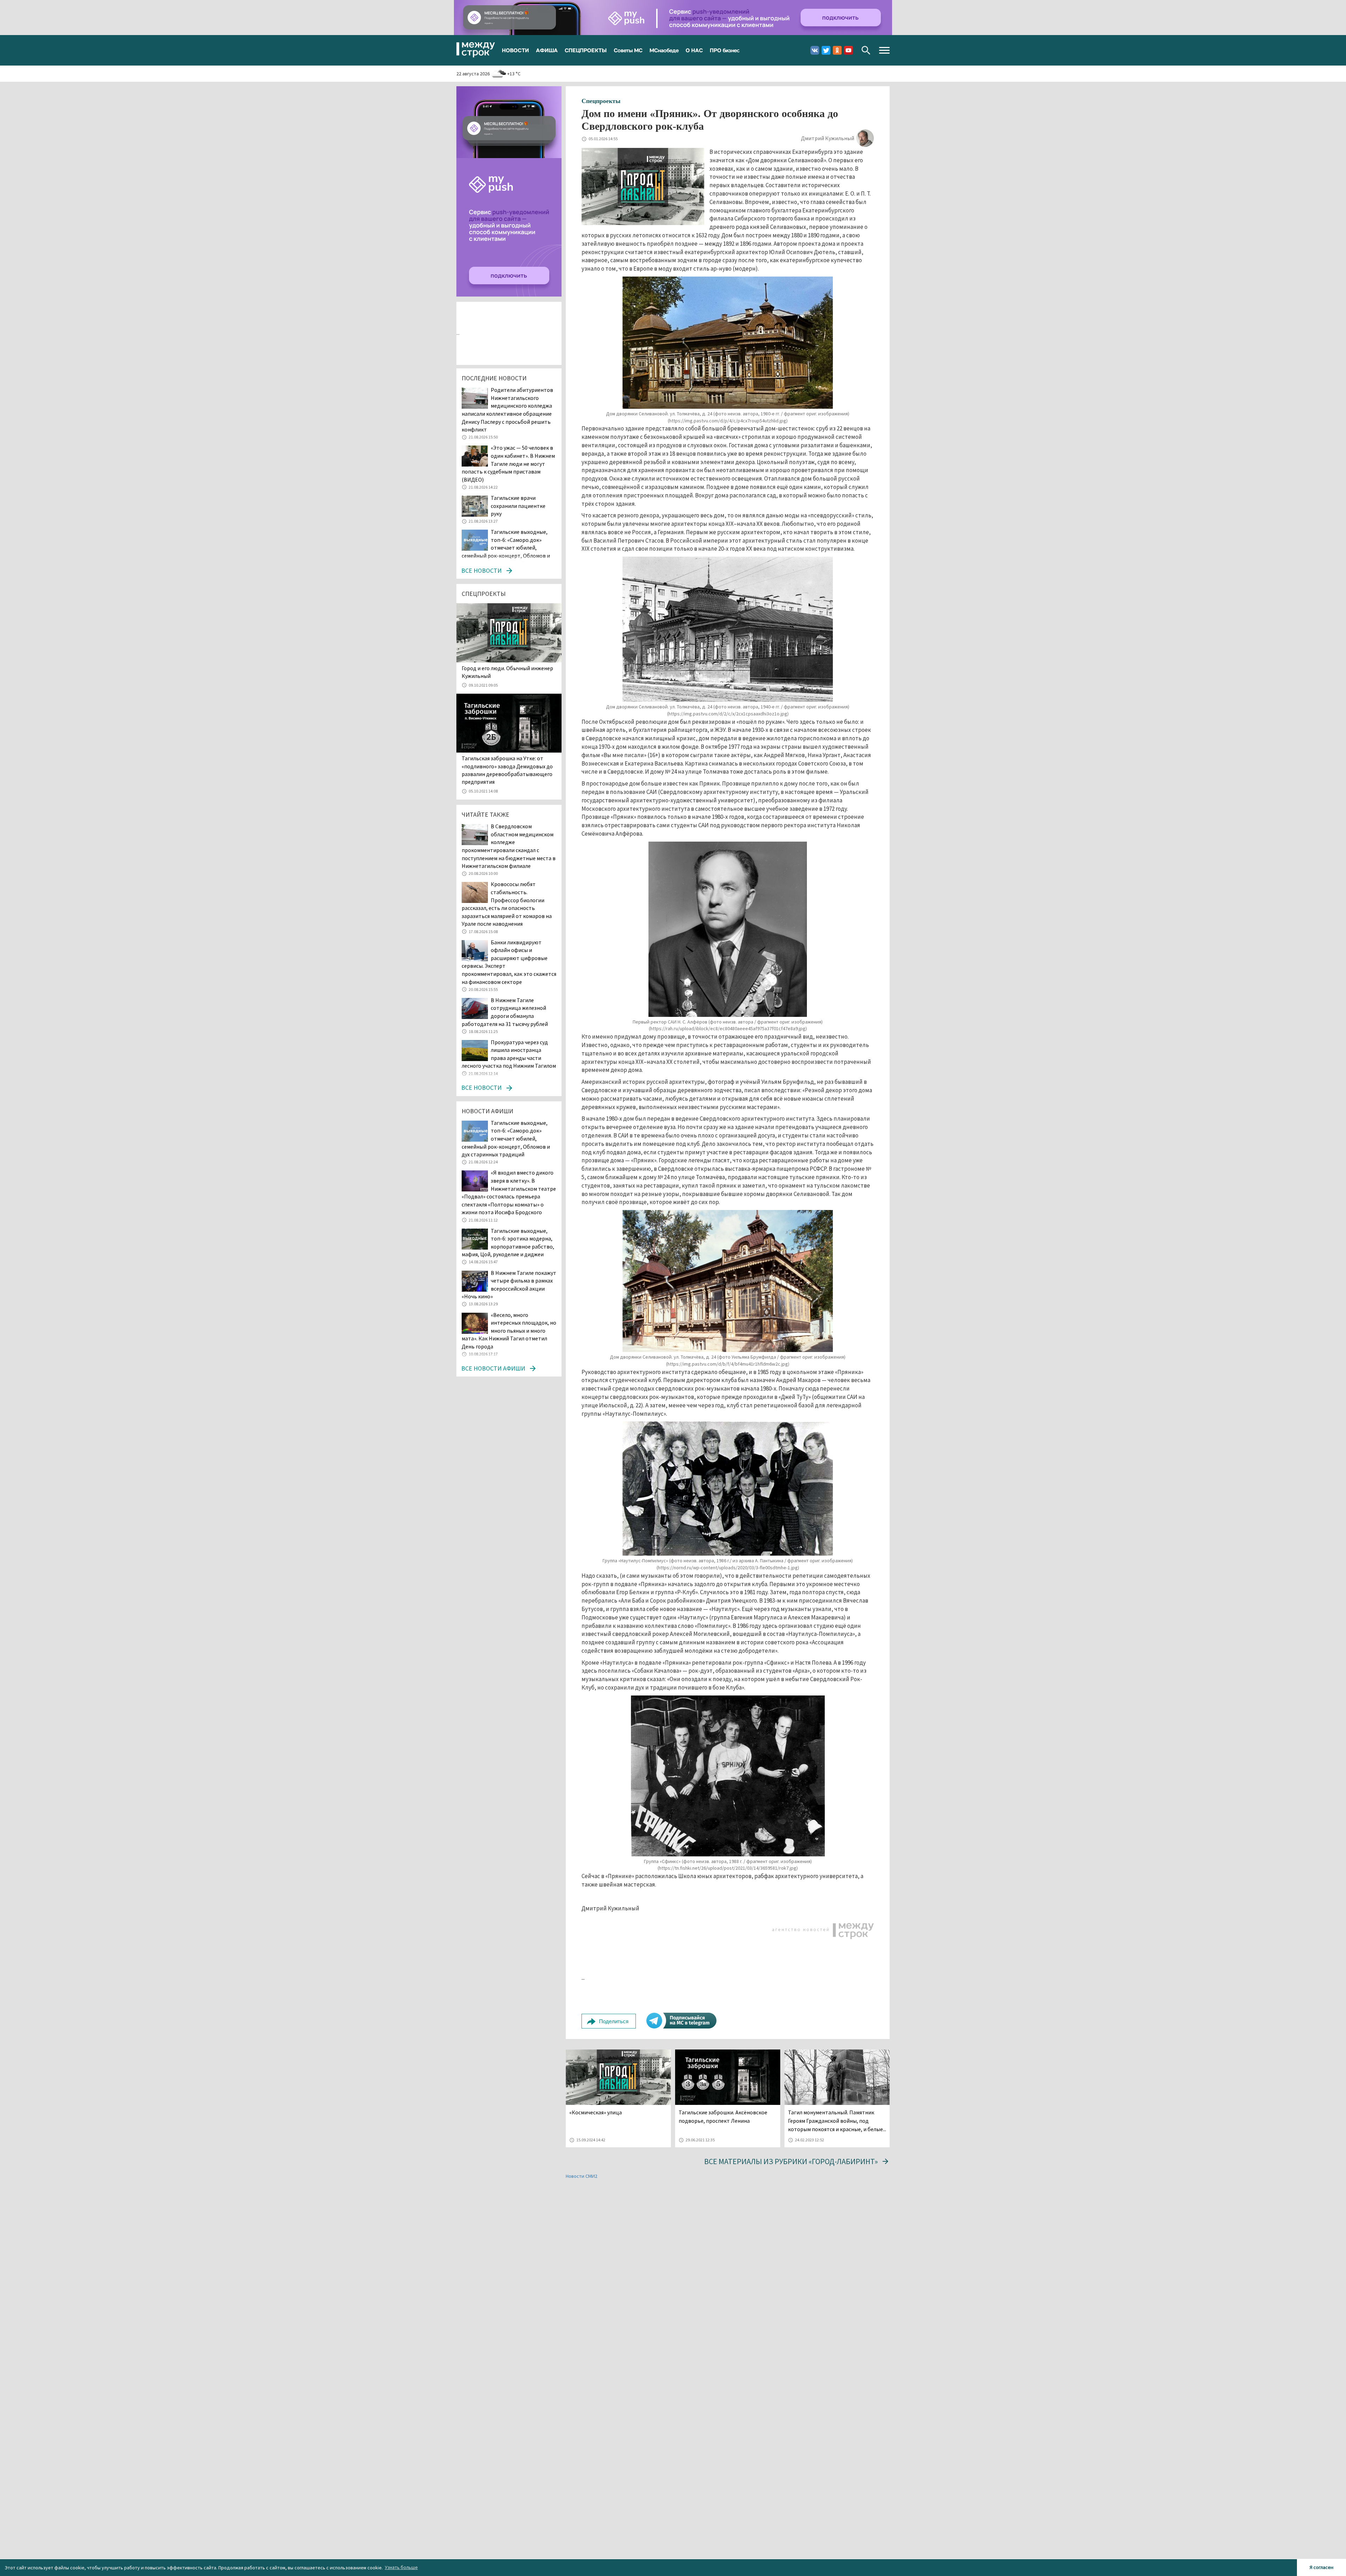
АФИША (547, 50)
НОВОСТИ (515, 50)
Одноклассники (837, 50)
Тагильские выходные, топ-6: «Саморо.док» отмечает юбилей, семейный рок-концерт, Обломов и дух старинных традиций (506, 548)
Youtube (848, 50)
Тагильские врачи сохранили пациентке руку (518, 506)
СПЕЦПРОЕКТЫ (586, 50)
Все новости (481, 570)
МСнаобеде (664, 50)
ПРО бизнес (725, 50)
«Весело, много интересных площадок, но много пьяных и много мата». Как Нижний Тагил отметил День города (509, 1331)
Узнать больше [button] (401, 2567)
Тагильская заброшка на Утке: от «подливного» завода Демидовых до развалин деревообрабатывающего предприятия (507, 770)
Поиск (866, 50)
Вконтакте (815, 50)
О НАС (694, 50)
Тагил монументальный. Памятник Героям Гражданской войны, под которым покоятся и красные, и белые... (837, 2121)
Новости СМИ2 (582, 2176)
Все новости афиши (493, 1368)
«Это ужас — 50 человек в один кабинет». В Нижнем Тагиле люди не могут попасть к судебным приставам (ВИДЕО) (508, 463)
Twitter (826, 50)
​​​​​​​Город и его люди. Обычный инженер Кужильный (507, 672)
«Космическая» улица (596, 2112)
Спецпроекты (601, 101)
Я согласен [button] (1321, 2567)
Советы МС (628, 50)
